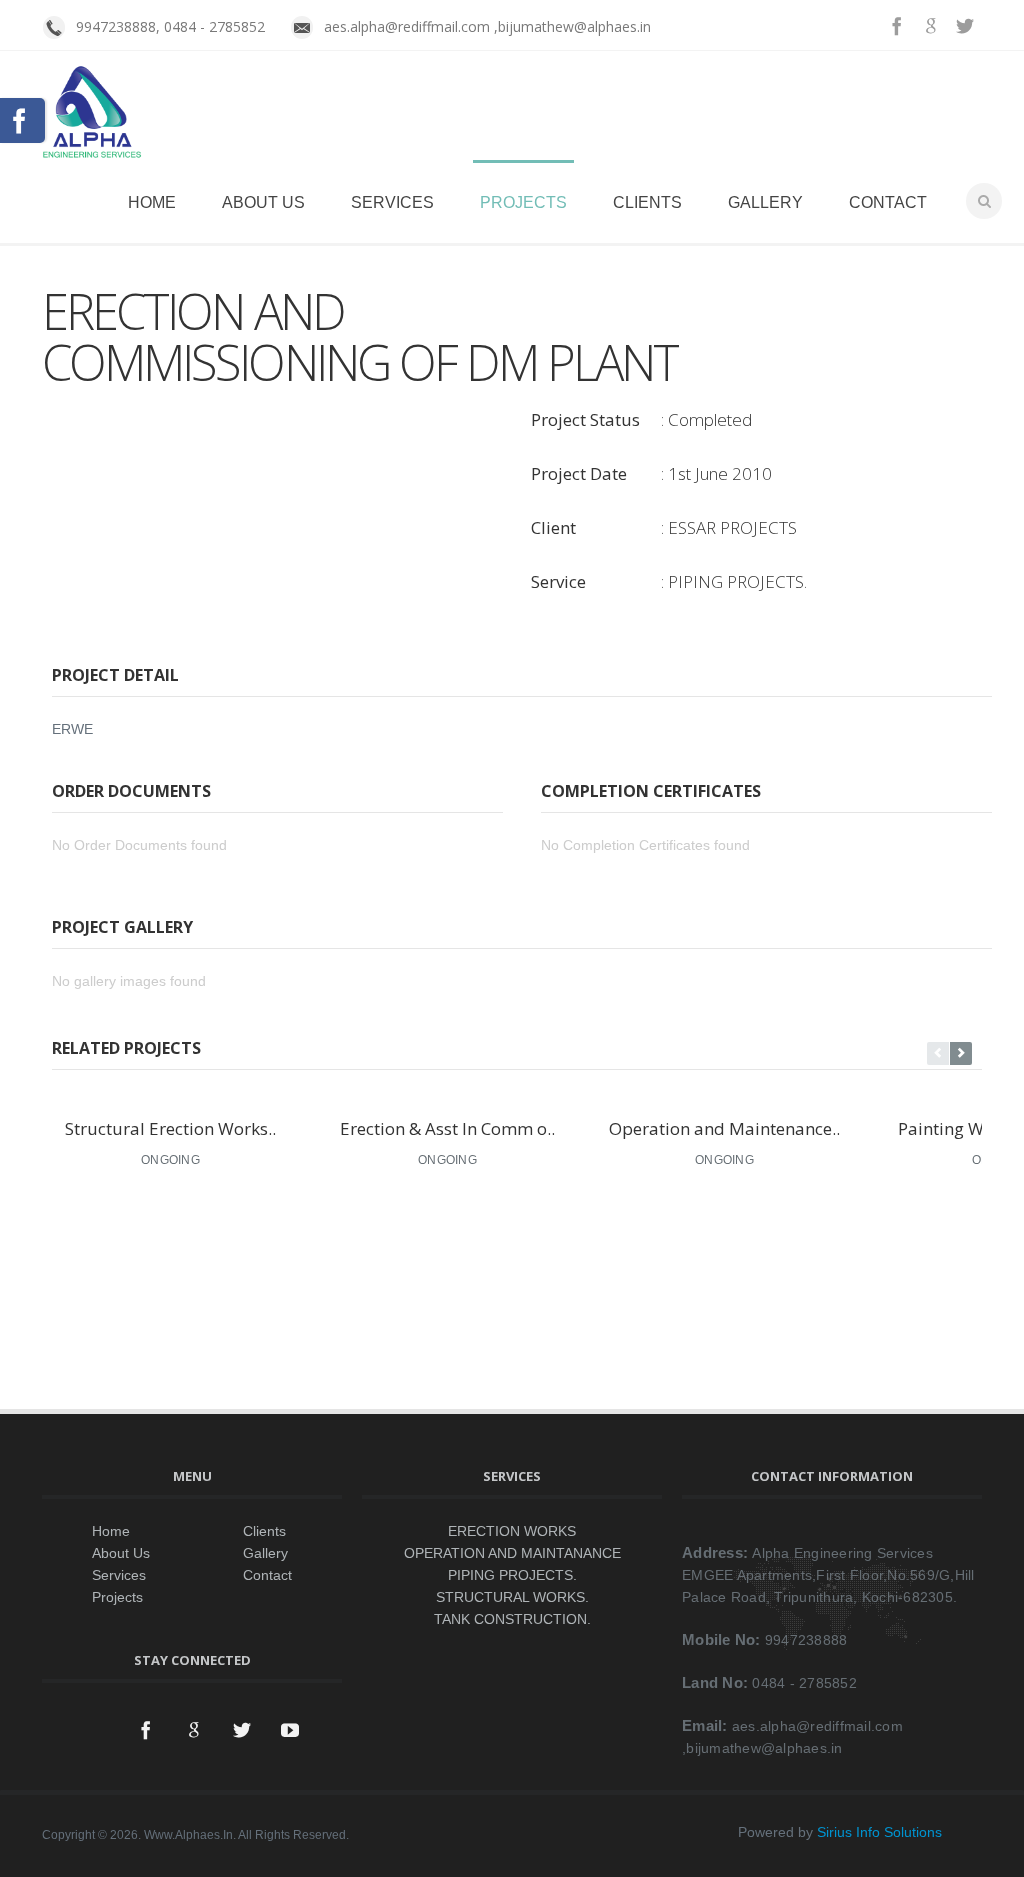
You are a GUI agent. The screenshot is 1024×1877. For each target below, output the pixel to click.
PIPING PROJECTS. (512, 1575)
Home (152, 202)
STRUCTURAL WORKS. (512, 1597)
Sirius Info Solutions (879, 1832)
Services (392, 202)
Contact (888, 202)
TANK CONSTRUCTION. (512, 1619)
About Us (263, 202)
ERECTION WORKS (512, 1531)
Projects (523, 202)
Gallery (765, 202)
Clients (647, 202)
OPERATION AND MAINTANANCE (512, 1553)
